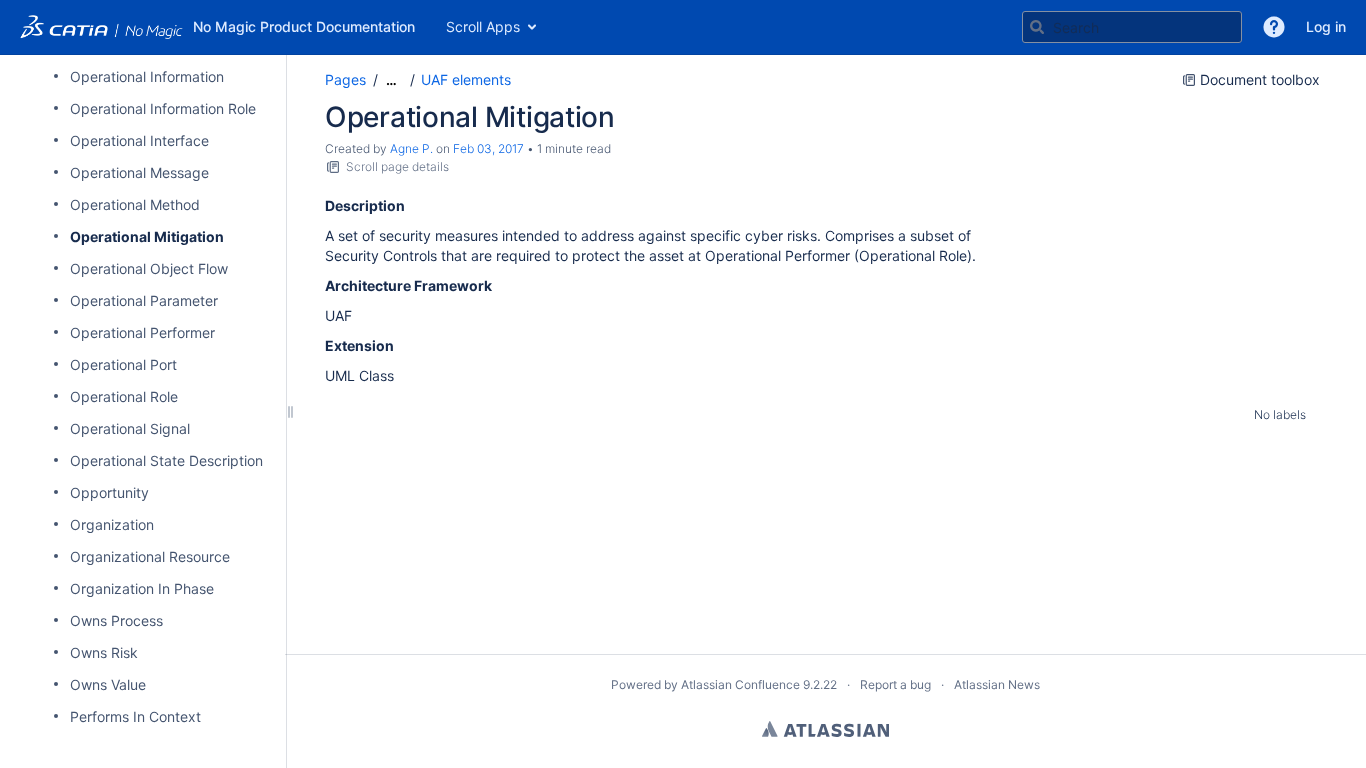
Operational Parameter (144, 300)
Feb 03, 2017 (488, 148)
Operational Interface (139, 140)
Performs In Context (135, 716)
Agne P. (411, 148)
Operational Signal (130, 428)
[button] (1274, 27)
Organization (112, 524)
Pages (345, 79)
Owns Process (116, 620)
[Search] (1037, 27)
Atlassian (825, 729)
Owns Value (108, 684)
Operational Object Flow (149, 268)
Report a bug (895, 684)
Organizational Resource (150, 556)
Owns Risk (104, 652)
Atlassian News (997, 684)
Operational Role (124, 396)
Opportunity (109, 492)
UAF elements (466, 79)
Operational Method (135, 204)
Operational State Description (166, 460)
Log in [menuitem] (1326, 26)
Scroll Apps (483, 26)
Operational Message (139, 172)
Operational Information (147, 76)
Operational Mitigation (147, 236)
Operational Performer (142, 332)
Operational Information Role (163, 108)
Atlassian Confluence (740, 684)
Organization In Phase (142, 588)
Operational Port (123, 364)
